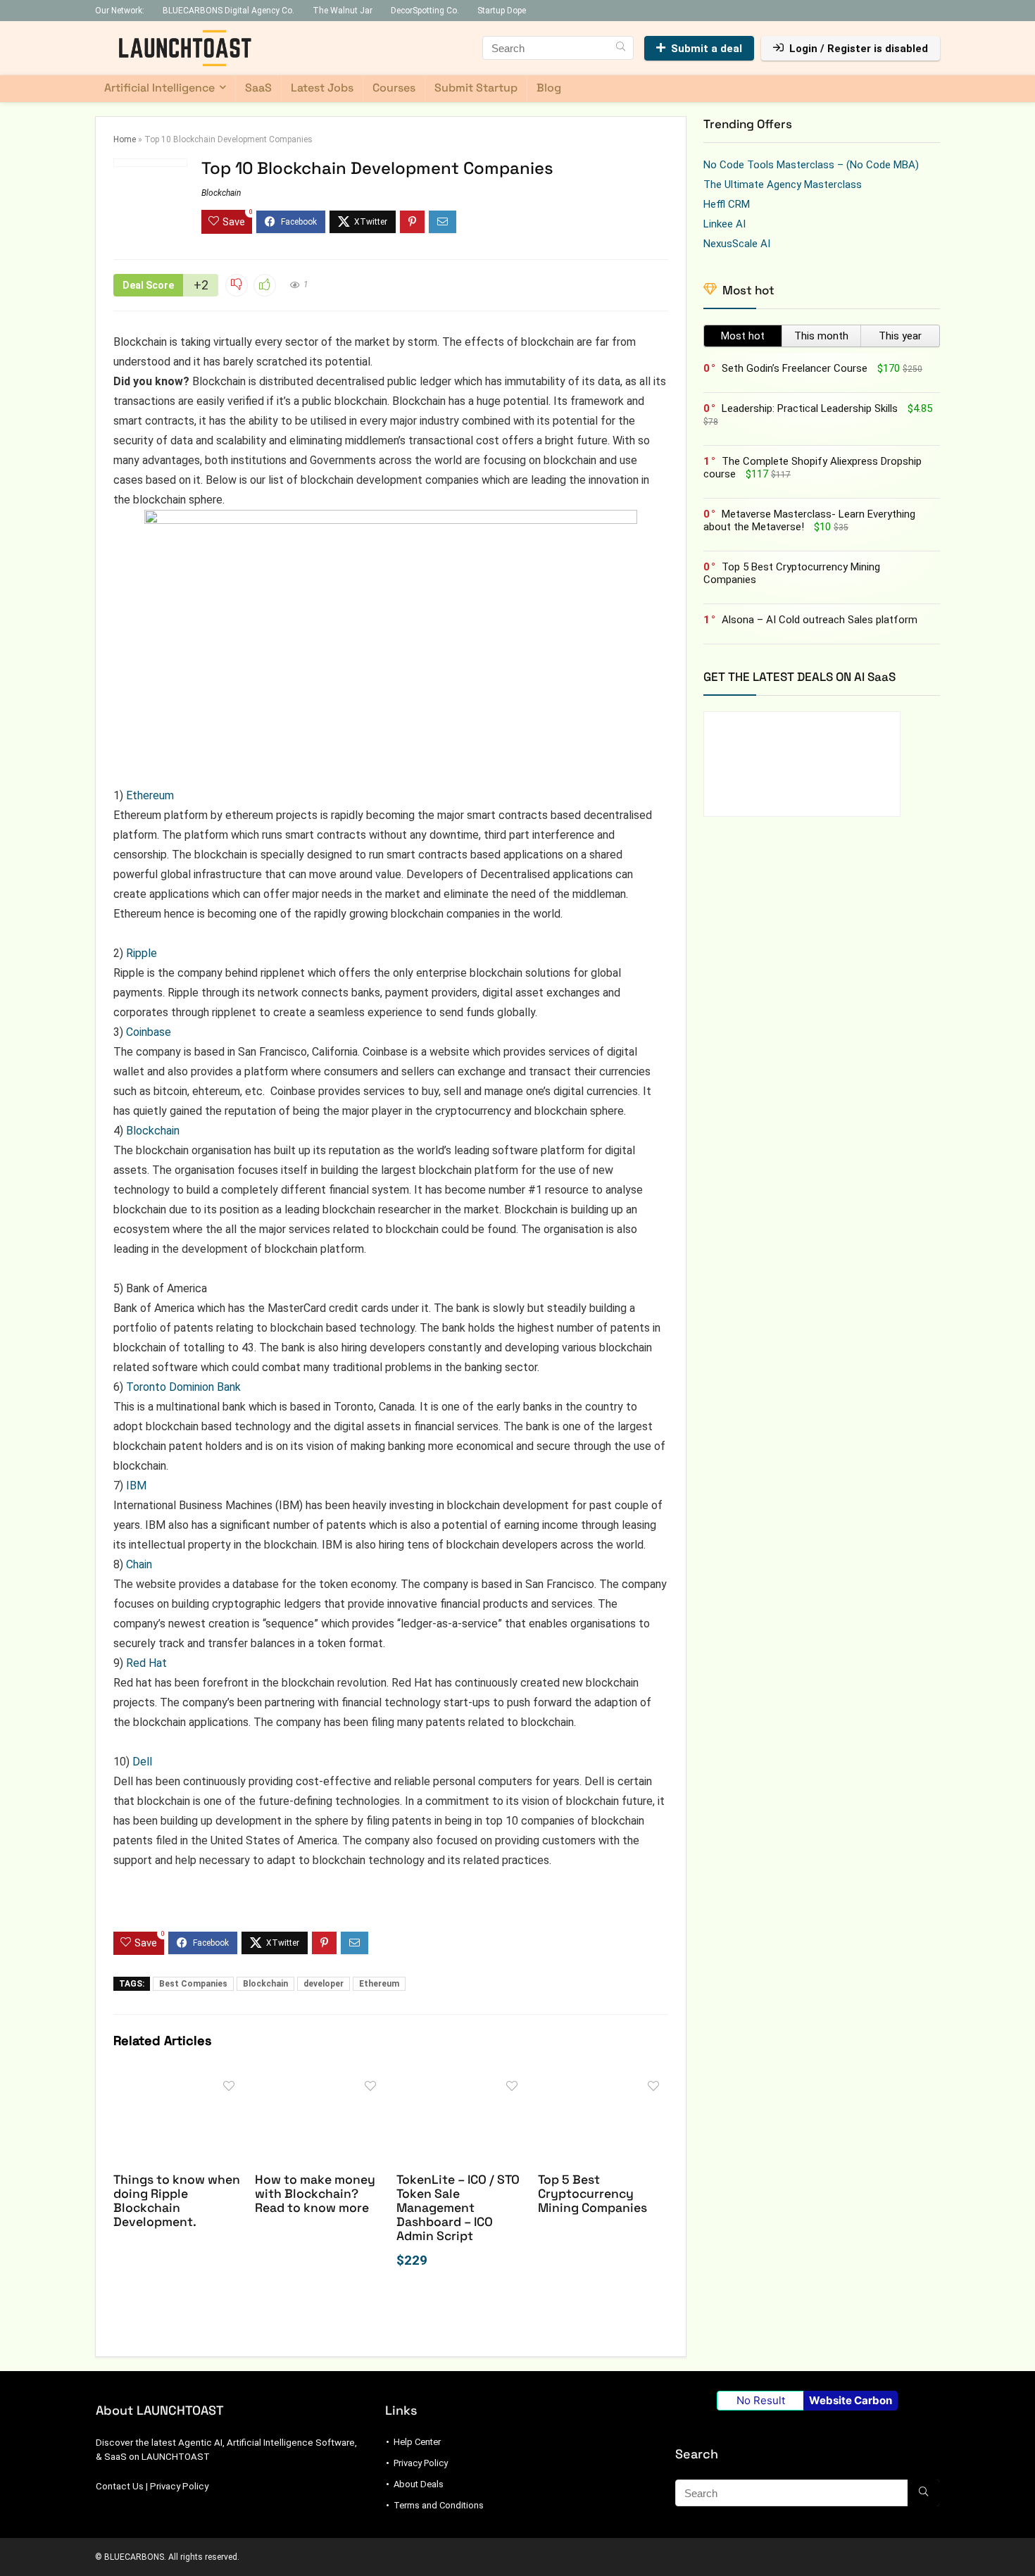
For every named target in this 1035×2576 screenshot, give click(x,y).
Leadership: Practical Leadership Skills (810, 408)
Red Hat (146, 1663)
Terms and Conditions (439, 2505)
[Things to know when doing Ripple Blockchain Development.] (178, 2083)
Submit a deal (707, 49)
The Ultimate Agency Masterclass (783, 185)
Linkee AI (724, 224)
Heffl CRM (727, 204)
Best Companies (193, 1984)
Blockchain (221, 193)
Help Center (417, 2442)
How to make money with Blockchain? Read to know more (315, 2194)
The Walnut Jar (343, 11)
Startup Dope (502, 11)
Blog (549, 88)
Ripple (142, 953)
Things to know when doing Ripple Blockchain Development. (177, 2201)
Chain (139, 1564)
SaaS (258, 88)
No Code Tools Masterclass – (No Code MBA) (811, 165)
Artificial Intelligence (159, 88)
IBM (136, 1486)
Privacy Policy (179, 2486)
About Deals (419, 2484)
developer (324, 1984)
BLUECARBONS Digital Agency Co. (228, 11)
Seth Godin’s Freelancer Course (795, 368)
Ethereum (150, 795)
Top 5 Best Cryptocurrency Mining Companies (592, 2194)
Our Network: (120, 11)
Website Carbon (851, 2400)
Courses (394, 88)
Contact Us (120, 2486)
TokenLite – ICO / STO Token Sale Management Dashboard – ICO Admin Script (458, 2208)
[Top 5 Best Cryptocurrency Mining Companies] (603, 2083)
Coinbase (149, 1032)
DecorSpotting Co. (425, 11)
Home (125, 139)
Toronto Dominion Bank (183, 1387)
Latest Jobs (322, 88)
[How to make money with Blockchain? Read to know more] (320, 2083)
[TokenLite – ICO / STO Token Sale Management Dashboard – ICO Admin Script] (462, 2083)
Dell (142, 1762)
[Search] (621, 48)
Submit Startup (476, 88)
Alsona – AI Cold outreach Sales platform (820, 620)
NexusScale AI (737, 244)
